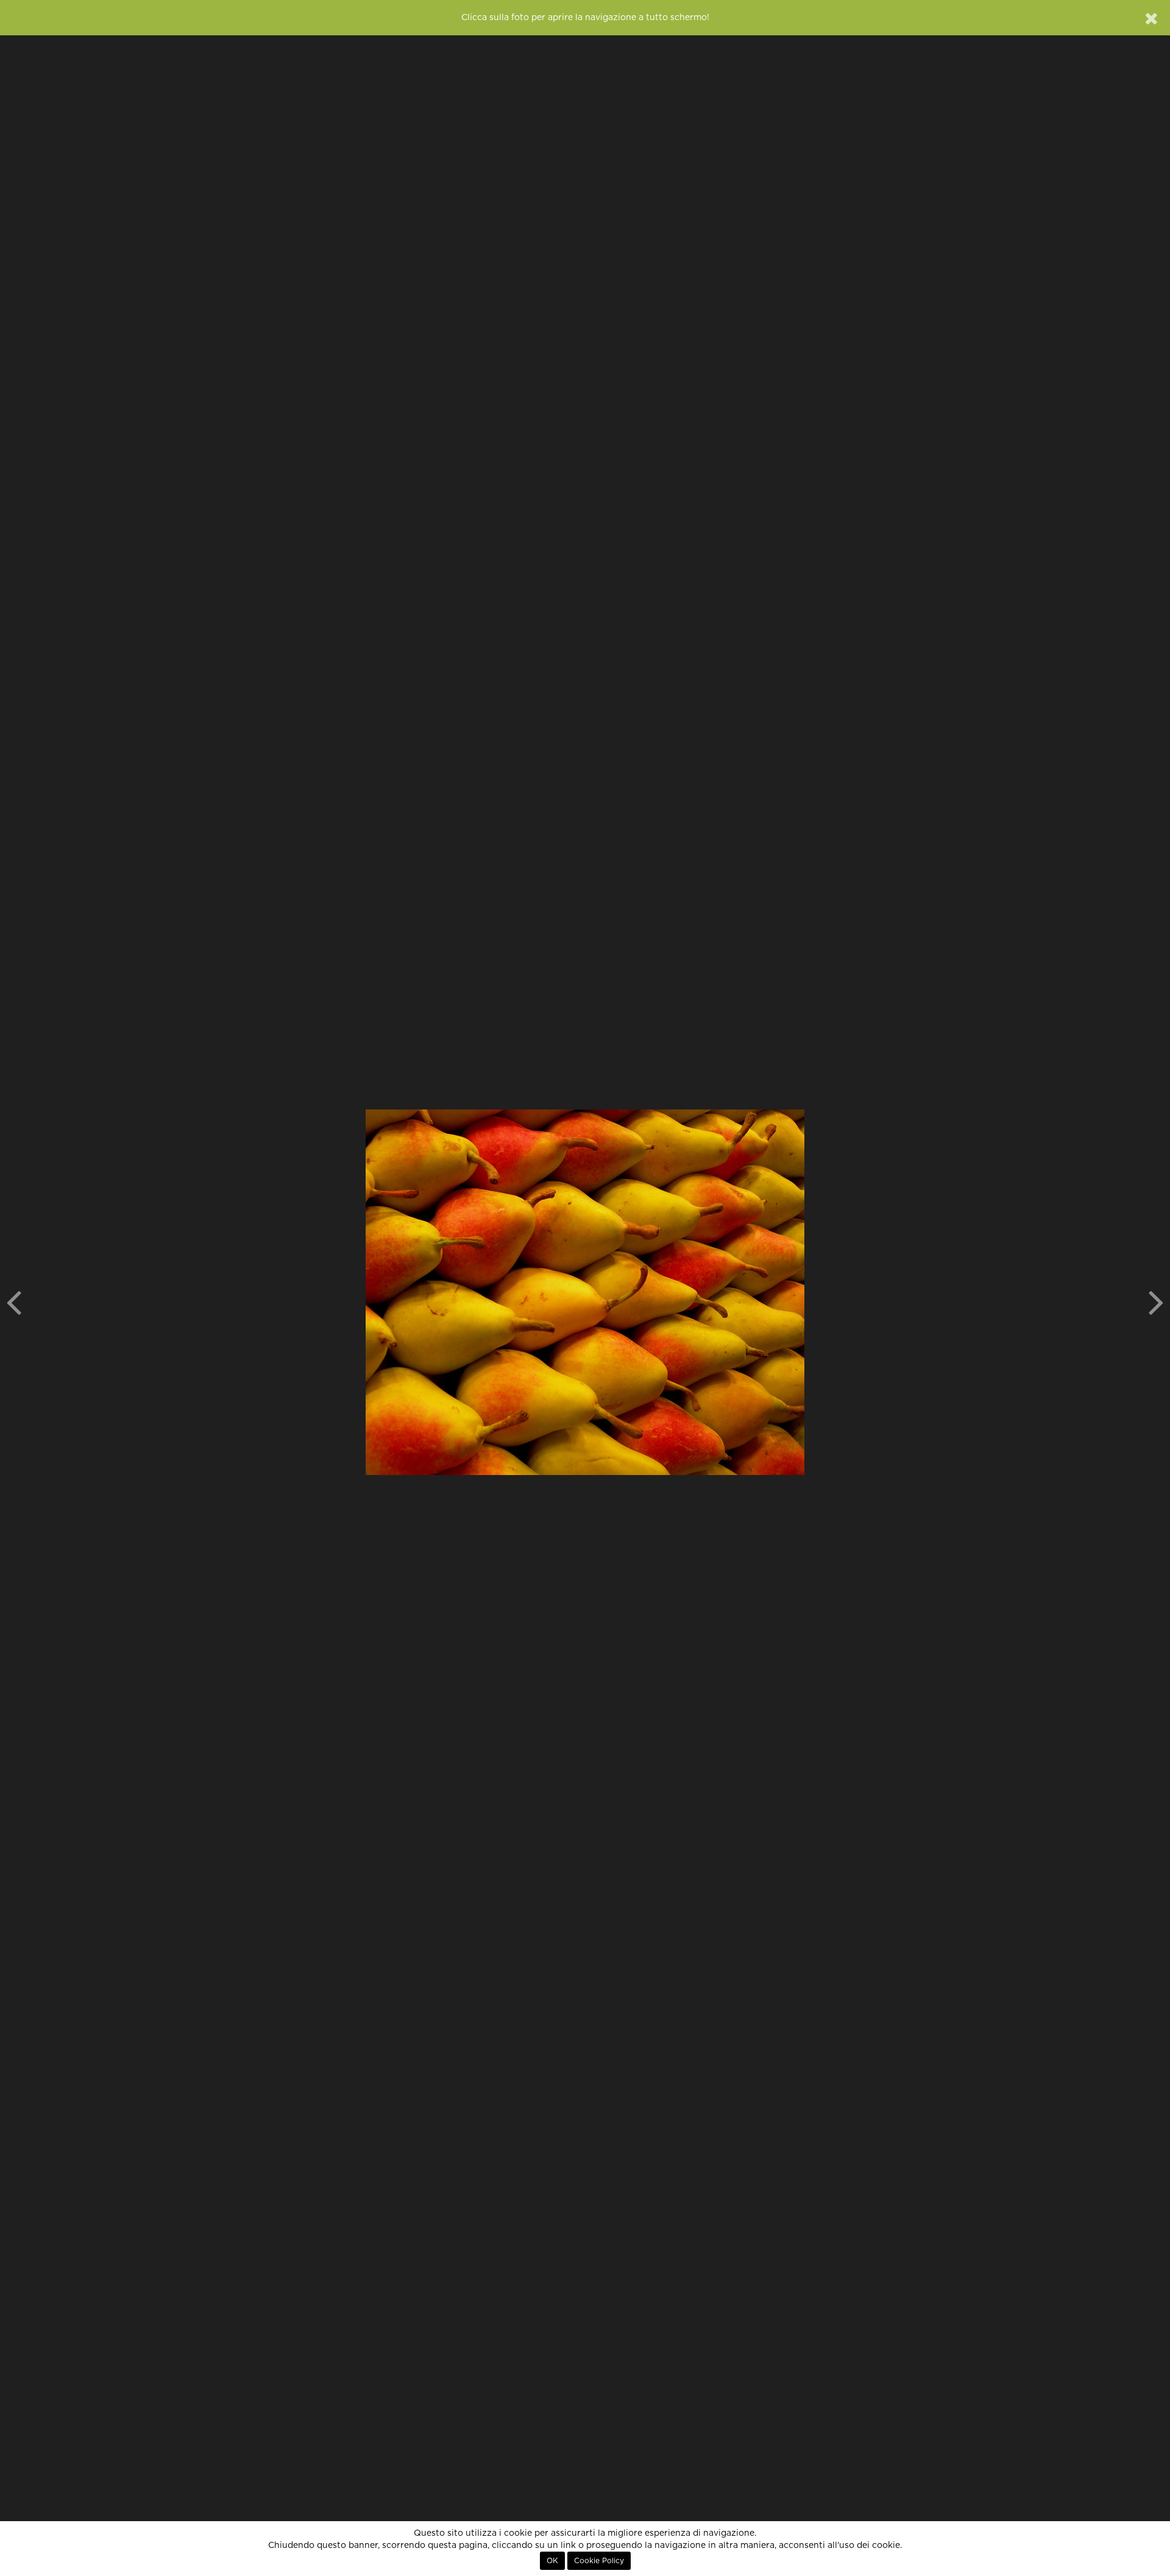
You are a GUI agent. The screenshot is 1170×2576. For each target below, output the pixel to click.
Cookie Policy (599, 2561)
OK (552, 2561)
